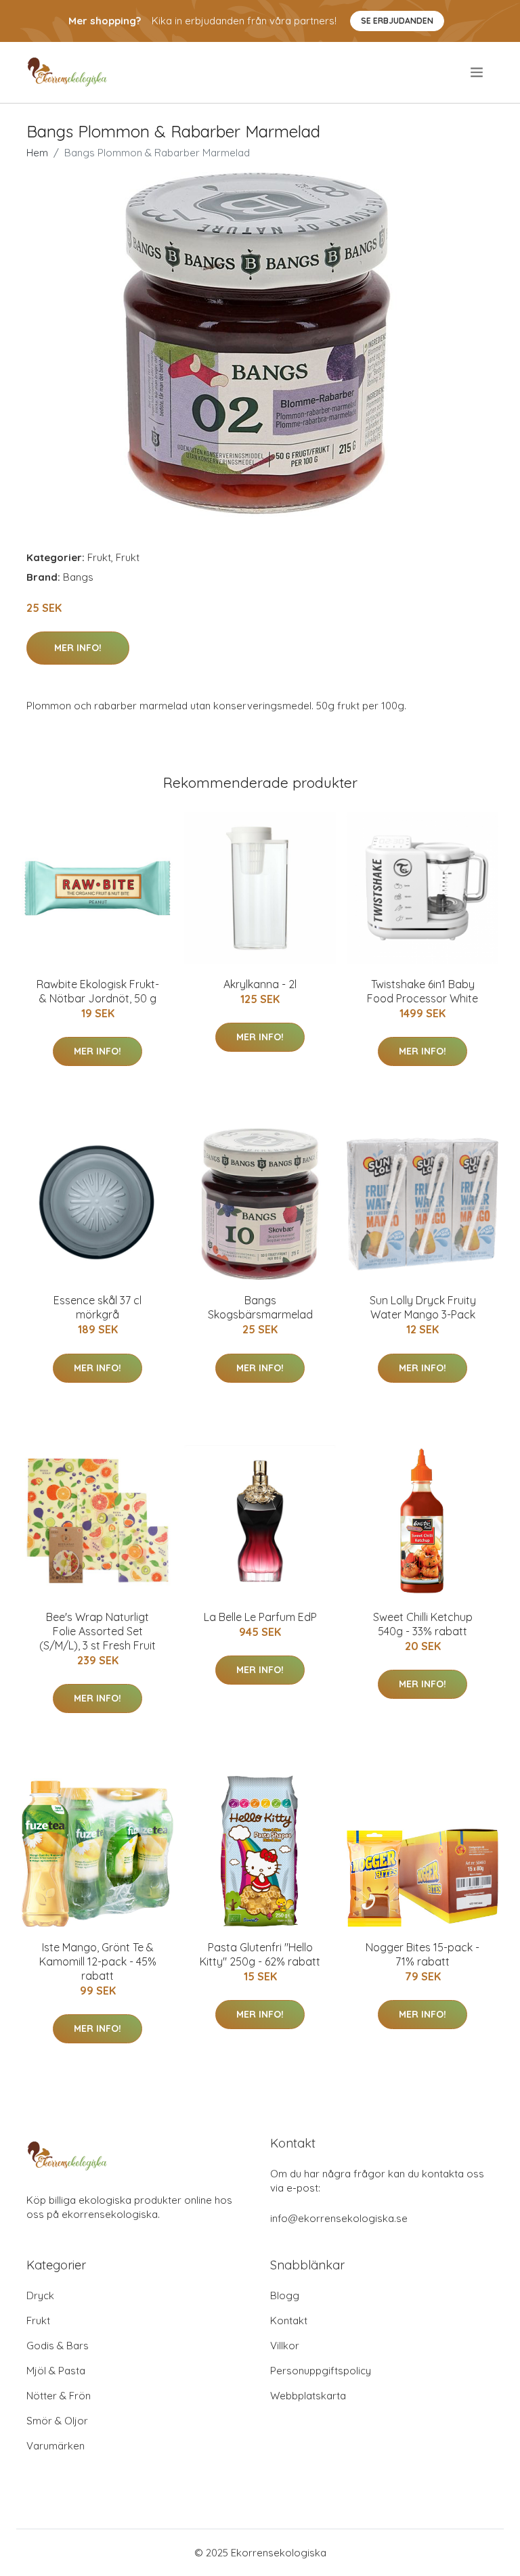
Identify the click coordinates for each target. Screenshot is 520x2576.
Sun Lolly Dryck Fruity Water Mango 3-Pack (423, 1307)
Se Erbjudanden (397, 21)
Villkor (285, 2346)
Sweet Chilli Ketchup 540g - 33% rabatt (423, 1624)
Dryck (40, 2295)
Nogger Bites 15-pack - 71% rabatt (422, 1954)
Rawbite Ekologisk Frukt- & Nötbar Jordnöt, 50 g (98, 991)
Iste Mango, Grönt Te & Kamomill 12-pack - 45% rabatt (98, 1961)
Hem (37, 153)
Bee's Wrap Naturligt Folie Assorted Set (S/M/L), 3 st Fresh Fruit (97, 1631)
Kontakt (289, 2320)
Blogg (285, 2295)
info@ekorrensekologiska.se (339, 2218)
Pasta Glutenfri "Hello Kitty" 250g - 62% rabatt (260, 1954)
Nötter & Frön (59, 2396)
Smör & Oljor (57, 2421)
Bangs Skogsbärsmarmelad (260, 1307)
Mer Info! (78, 648)
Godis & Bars (58, 2346)
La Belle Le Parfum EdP (260, 1617)
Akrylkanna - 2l (260, 984)
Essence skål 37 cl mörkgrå (97, 1307)
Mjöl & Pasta (56, 2371)
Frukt (99, 557)
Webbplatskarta (308, 2396)
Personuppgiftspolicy (321, 2371)
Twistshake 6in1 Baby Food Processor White (422, 991)
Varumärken (56, 2446)
